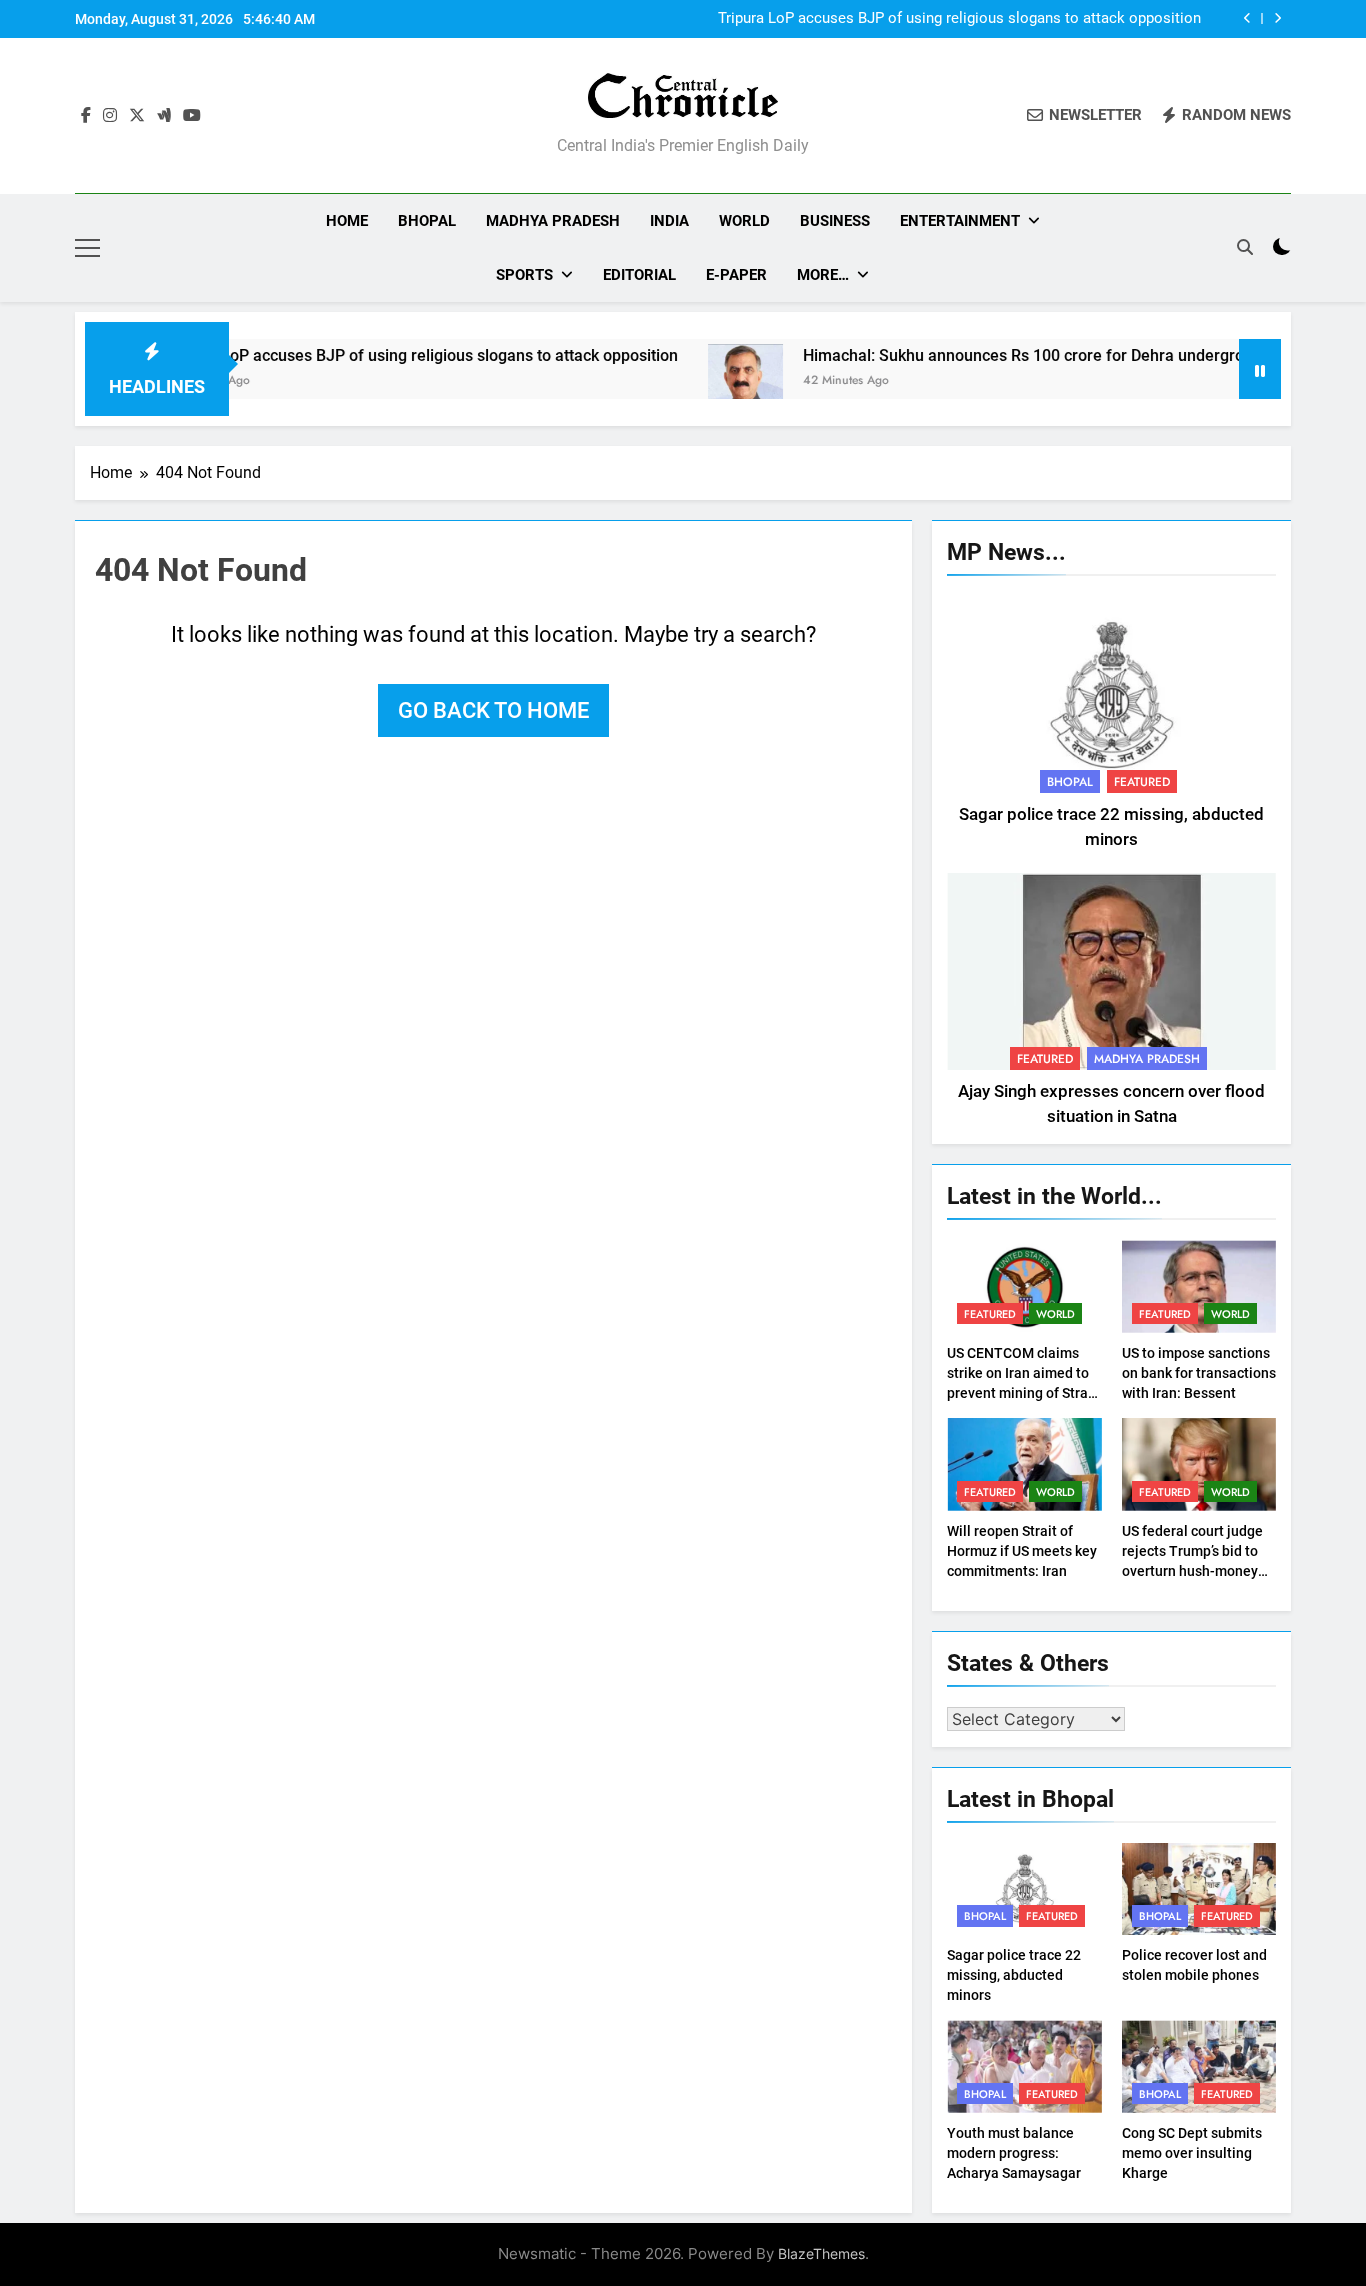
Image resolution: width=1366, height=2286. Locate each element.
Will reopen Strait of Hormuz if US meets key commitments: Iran (1022, 1551)
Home (347, 221)
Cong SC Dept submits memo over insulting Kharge (1192, 2153)
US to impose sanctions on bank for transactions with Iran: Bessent (1199, 1373)
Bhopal (427, 221)
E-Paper (736, 275)
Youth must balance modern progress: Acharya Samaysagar (1014, 2153)
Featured (1142, 782)
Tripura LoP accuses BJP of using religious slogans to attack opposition (959, 19)
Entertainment (960, 221)
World (744, 221)
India (669, 221)
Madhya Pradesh (553, 221)
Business (835, 221)
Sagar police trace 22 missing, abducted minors (1014, 1975)
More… (823, 275)
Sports (524, 275)
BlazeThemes (821, 2253)
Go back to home (493, 710)
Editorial (639, 275)
